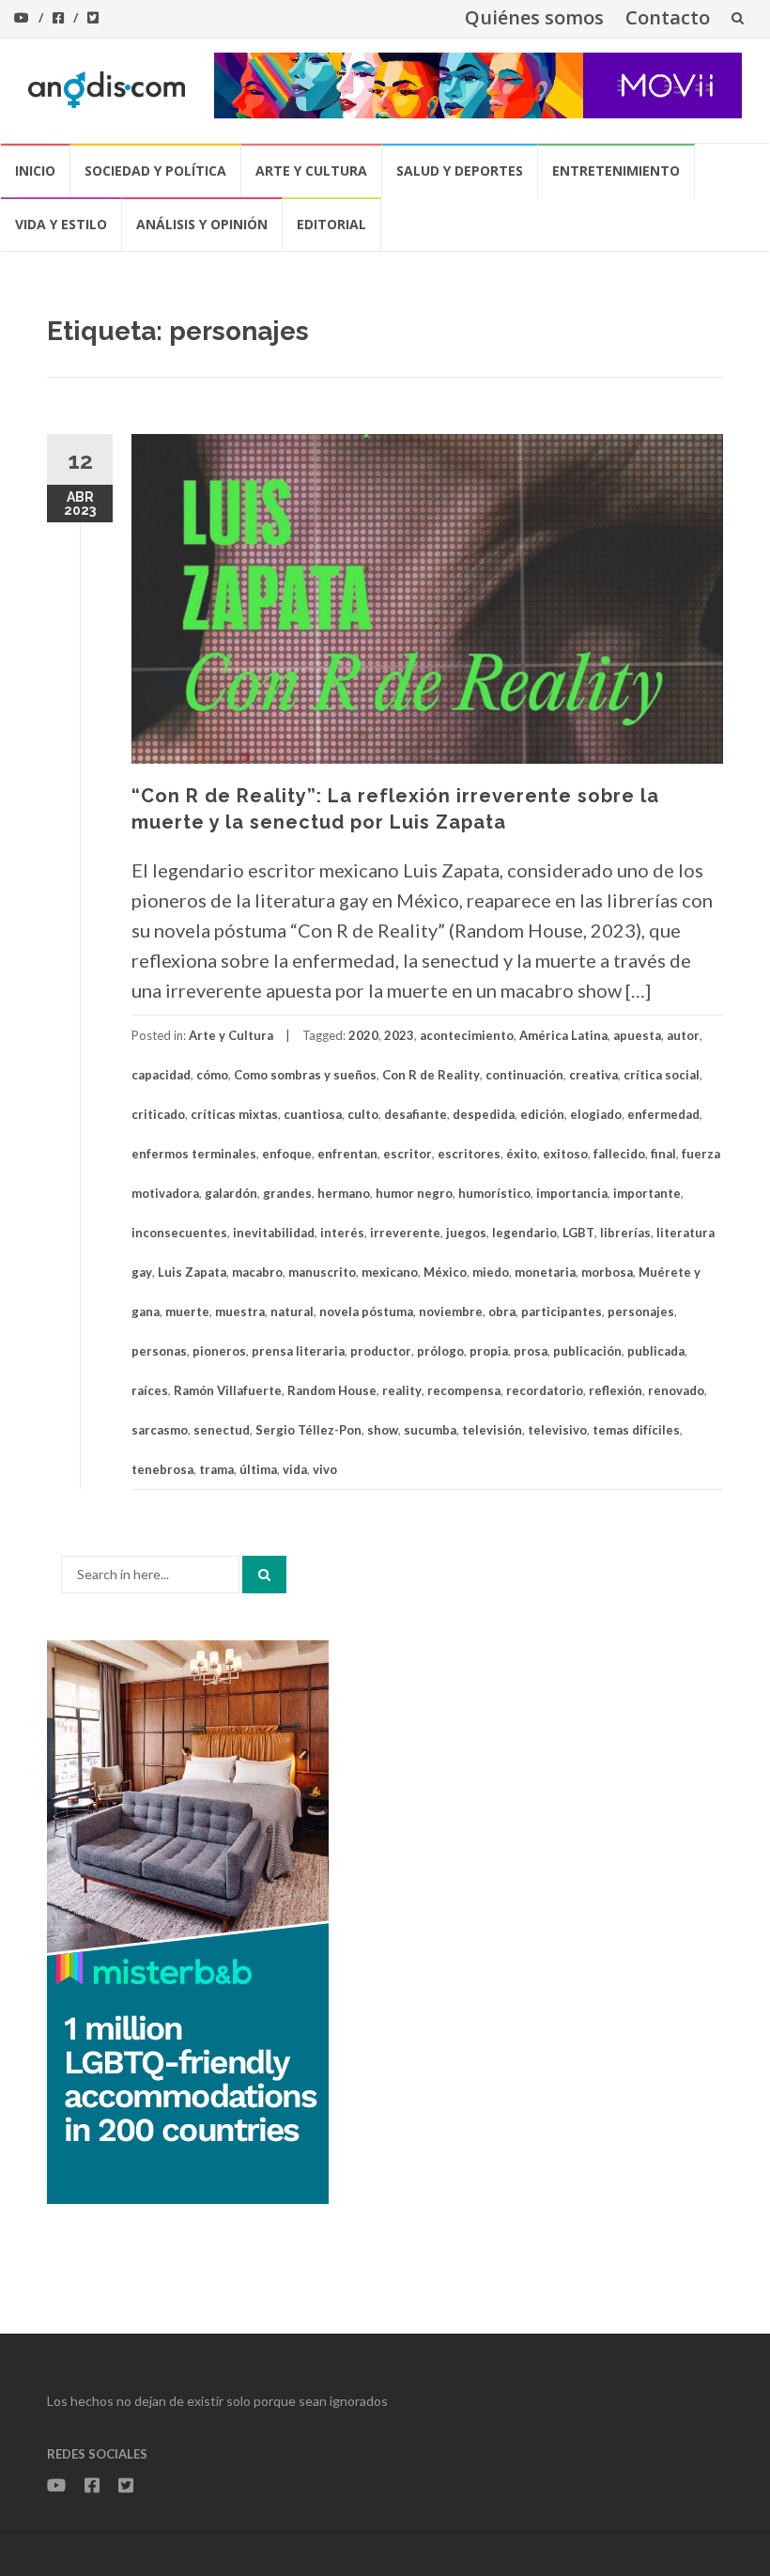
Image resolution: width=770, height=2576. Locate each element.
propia (489, 1351)
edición (542, 1114)
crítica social (662, 1075)
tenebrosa (162, 1469)
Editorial (331, 224)
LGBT (578, 1233)
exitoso (565, 1154)
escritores (469, 1154)
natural (292, 1311)
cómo (212, 1075)
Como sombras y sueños (305, 1075)
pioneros (219, 1351)
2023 (399, 1035)
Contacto (668, 17)
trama (216, 1469)
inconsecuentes (179, 1233)
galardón (231, 1193)
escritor (408, 1154)
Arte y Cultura (311, 171)
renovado (676, 1390)
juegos (466, 1233)
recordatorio (545, 1390)
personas (159, 1351)
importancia (572, 1193)
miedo (491, 1272)
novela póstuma (366, 1311)
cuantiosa (313, 1114)
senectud (222, 1430)
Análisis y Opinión (202, 224)
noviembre (451, 1311)
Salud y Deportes (460, 171)
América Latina (563, 1035)
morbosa (607, 1272)
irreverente (405, 1233)
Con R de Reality (431, 1075)
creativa (593, 1075)
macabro (257, 1272)
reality (402, 1390)
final (663, 1154)
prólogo (440, 1351)
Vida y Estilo (61, 224)
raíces (150, 1390)
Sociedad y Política (155, 171)
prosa (531, 1351)
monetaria (545, 1272)
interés (342, 1233)
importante (647, 1193)
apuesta (637, 1035)
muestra (240, 1311)
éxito (522, 1154)
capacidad (161, 1075)
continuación (524, 1075)
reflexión (616, 1390)
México (445, 1272)
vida (295, 1469)
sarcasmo (160, 1430)
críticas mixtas (234, 1114)
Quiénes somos (534, 17)
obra (502, 1311)
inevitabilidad (274, 1233)
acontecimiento (467, 1035)
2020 (363, 1035)
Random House (332, 1390)
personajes (641, 1311)
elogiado (596, 1114)
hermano (344, 1193)
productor (381, 1351)
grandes (287, 1193)
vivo (325, 1469)
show (383, 1430)
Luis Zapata (192, 1272)
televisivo (557, 1430)
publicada (656, 1351)
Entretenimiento (616, 171)
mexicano (390, 1272)
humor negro (414, 1193)
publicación (587, 1351)
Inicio (35, 171)
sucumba (430, 1430)
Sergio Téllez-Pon (308, 1430)
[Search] (264, 1575)
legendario (524, 1233)
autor (683, 1035)
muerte (187, 1311)
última (258, 1469)
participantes (562, 1311)
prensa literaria (298, 1351)
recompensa (464, 1390)
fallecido (619, 1154)
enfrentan (347, 1154)
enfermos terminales (194, 1154)
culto (363, 1114)
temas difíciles (636, 1430)
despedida (484, 1114)
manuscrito (322, 1272)
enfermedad (663, 1114)
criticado (158, 1114)
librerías (625, 1233)
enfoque (287, 1154)
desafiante (416, 1114)
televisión (492, 1430)
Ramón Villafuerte (228, 1390)
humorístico (494, 1193)
